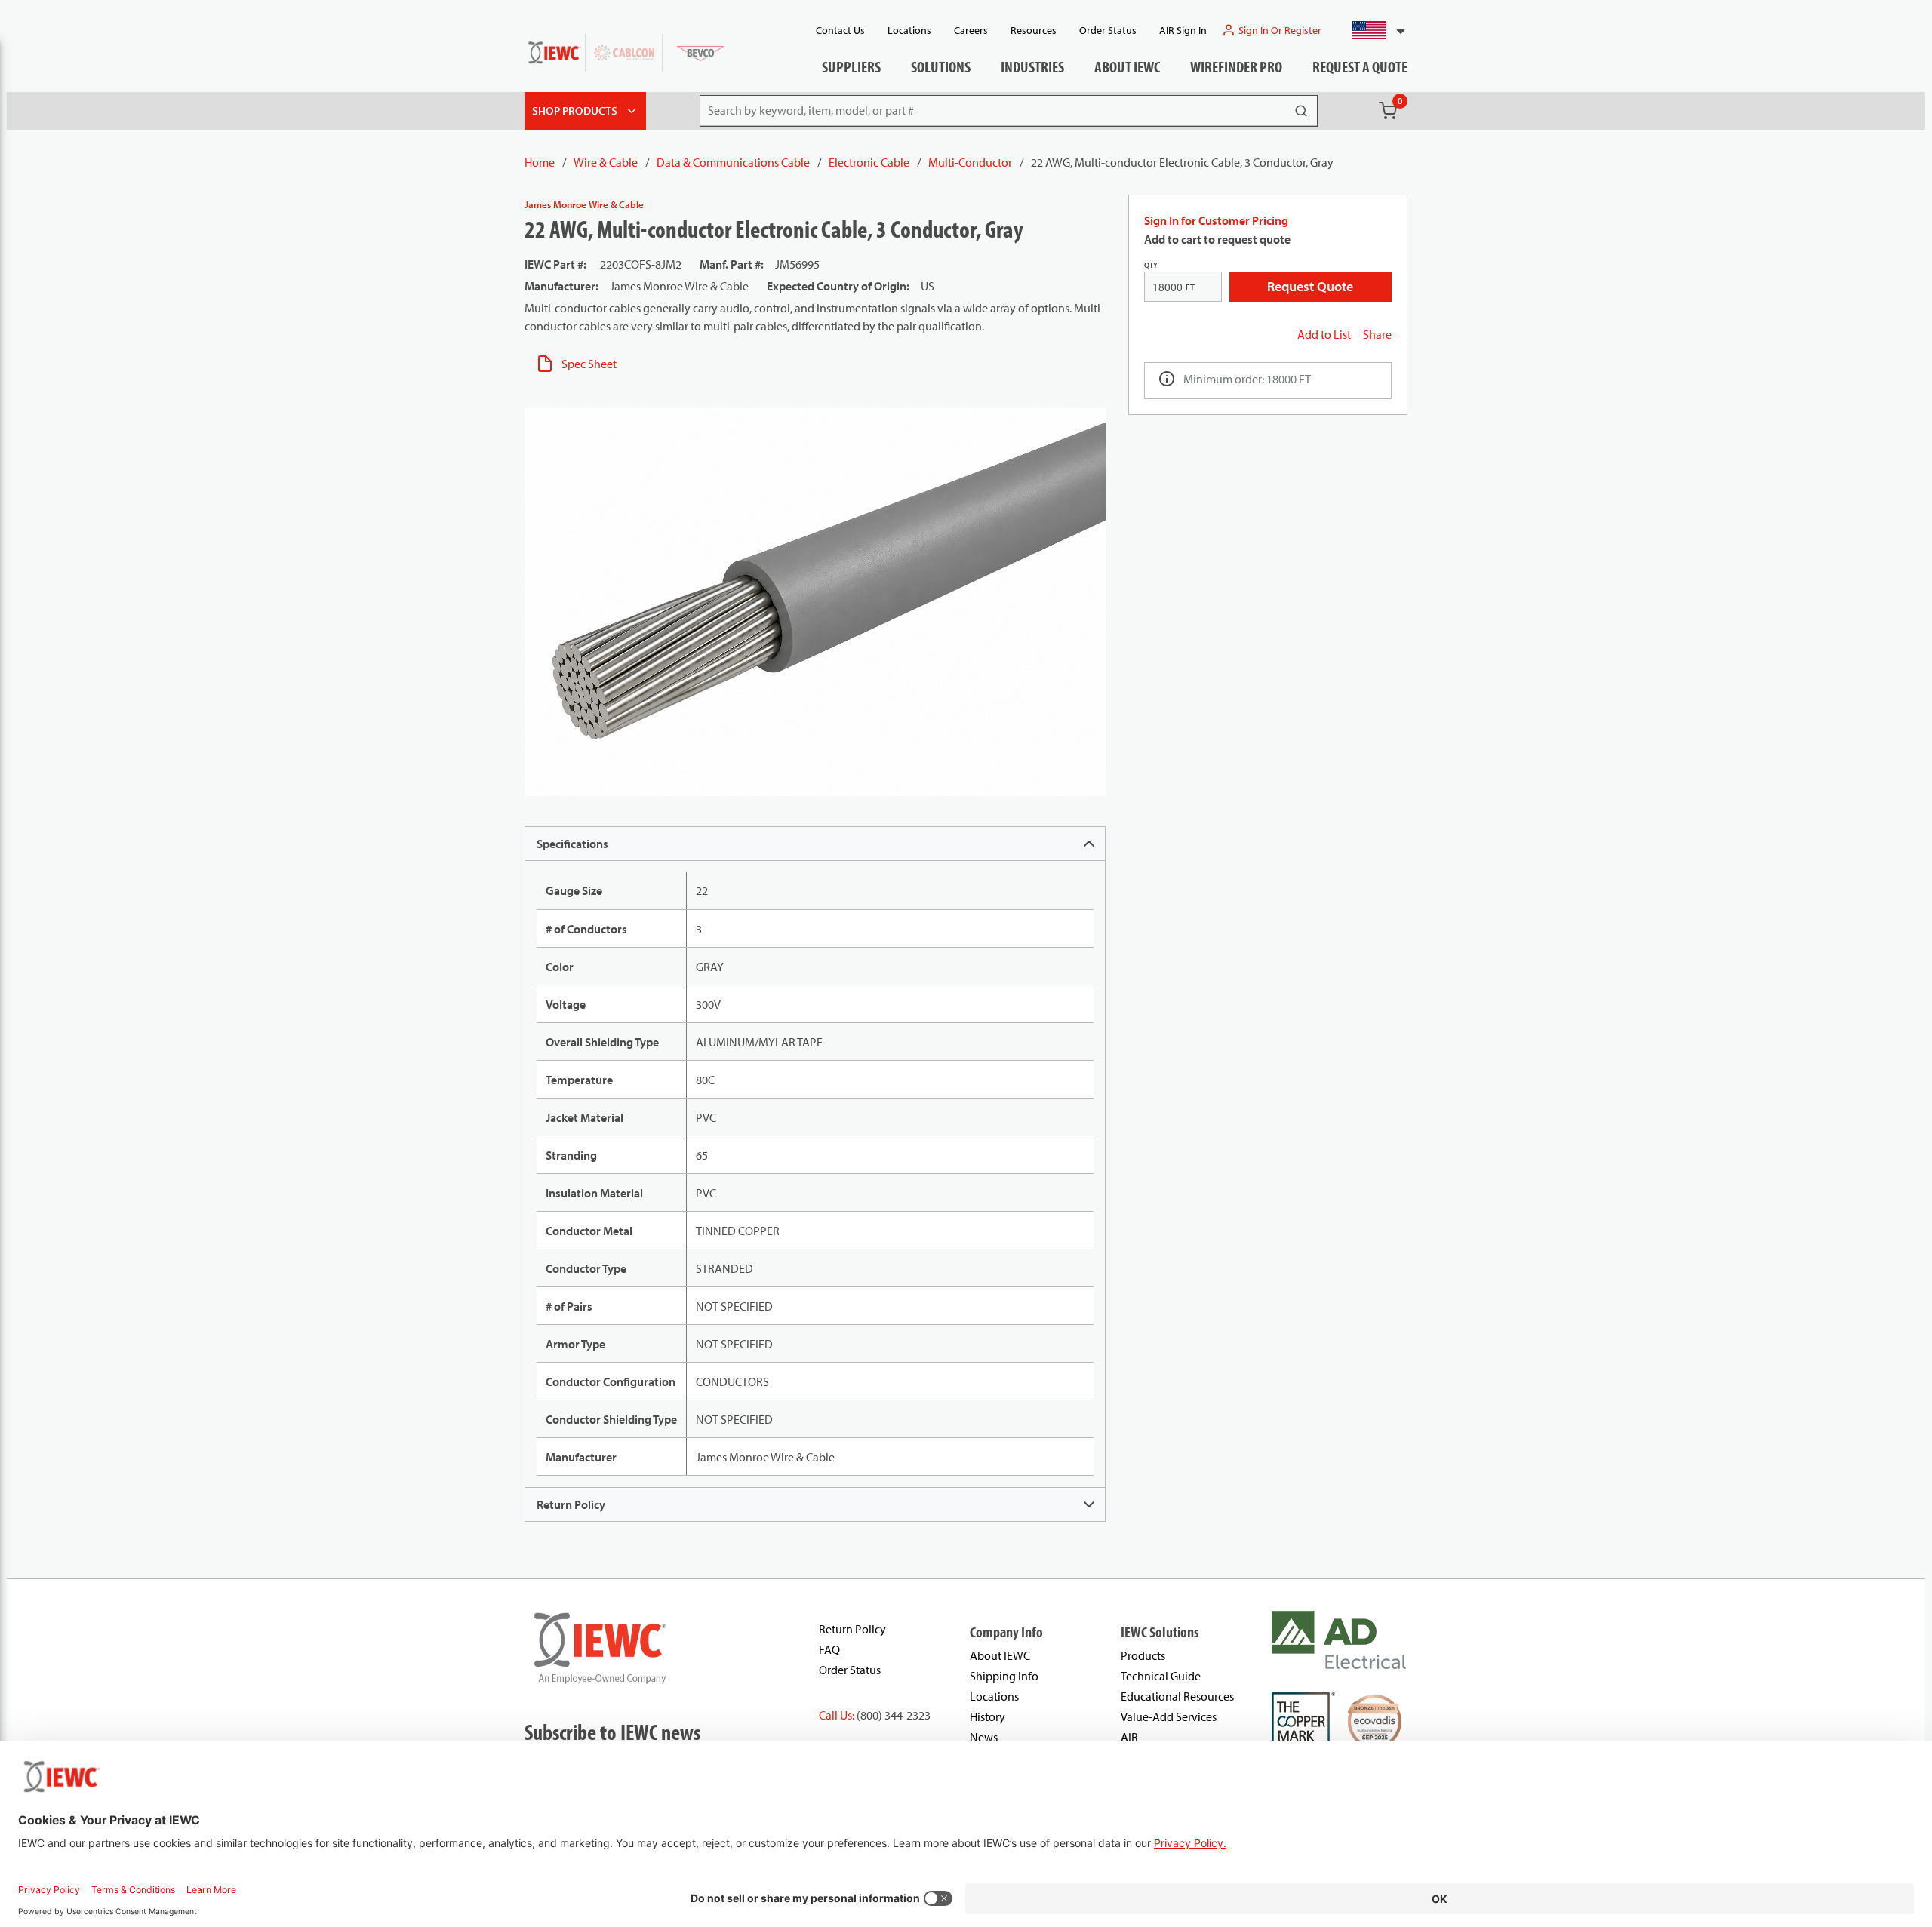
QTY (1151, 265)
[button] (1372, 30)
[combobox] (1372, 30)
